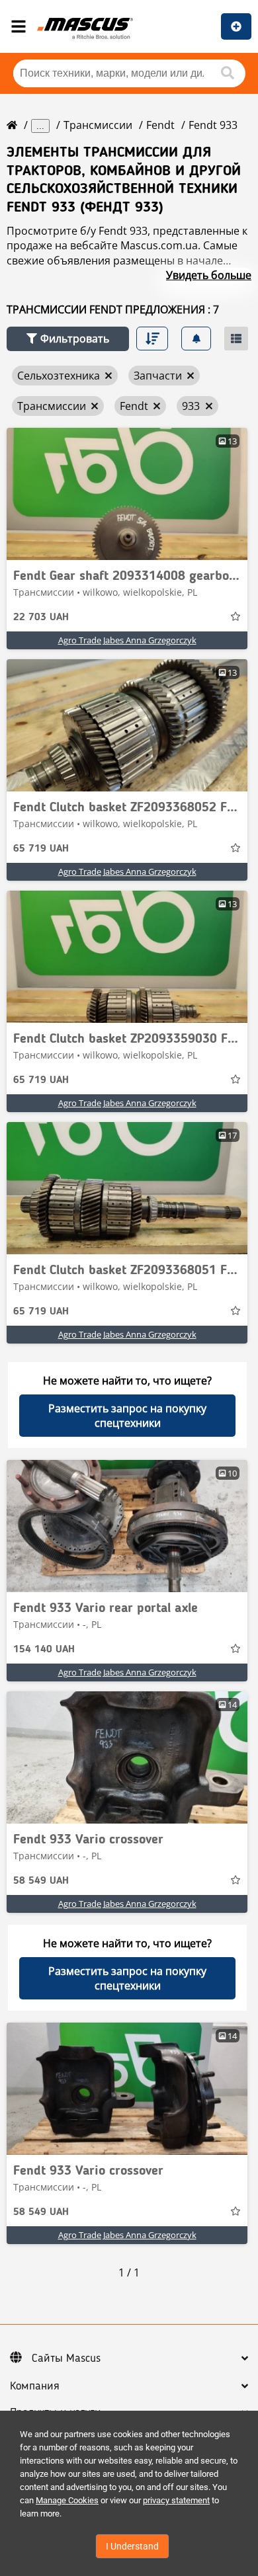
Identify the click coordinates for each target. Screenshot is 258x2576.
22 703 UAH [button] (41, 618)
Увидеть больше (209, 275)
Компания (35, 2386)
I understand (132, 2546)
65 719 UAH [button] (41, 849)
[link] (127, 494)
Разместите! (236, 26)
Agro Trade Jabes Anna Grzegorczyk (127, 640)
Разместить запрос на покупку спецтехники (127, 1416)
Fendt (160, 125)
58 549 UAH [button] (41, 1881)
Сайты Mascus (66, 2358)
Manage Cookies (67, 2500)
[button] (68, 339)
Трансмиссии (98, 125)
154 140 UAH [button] (44, 1650)
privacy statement (176, 2500)
